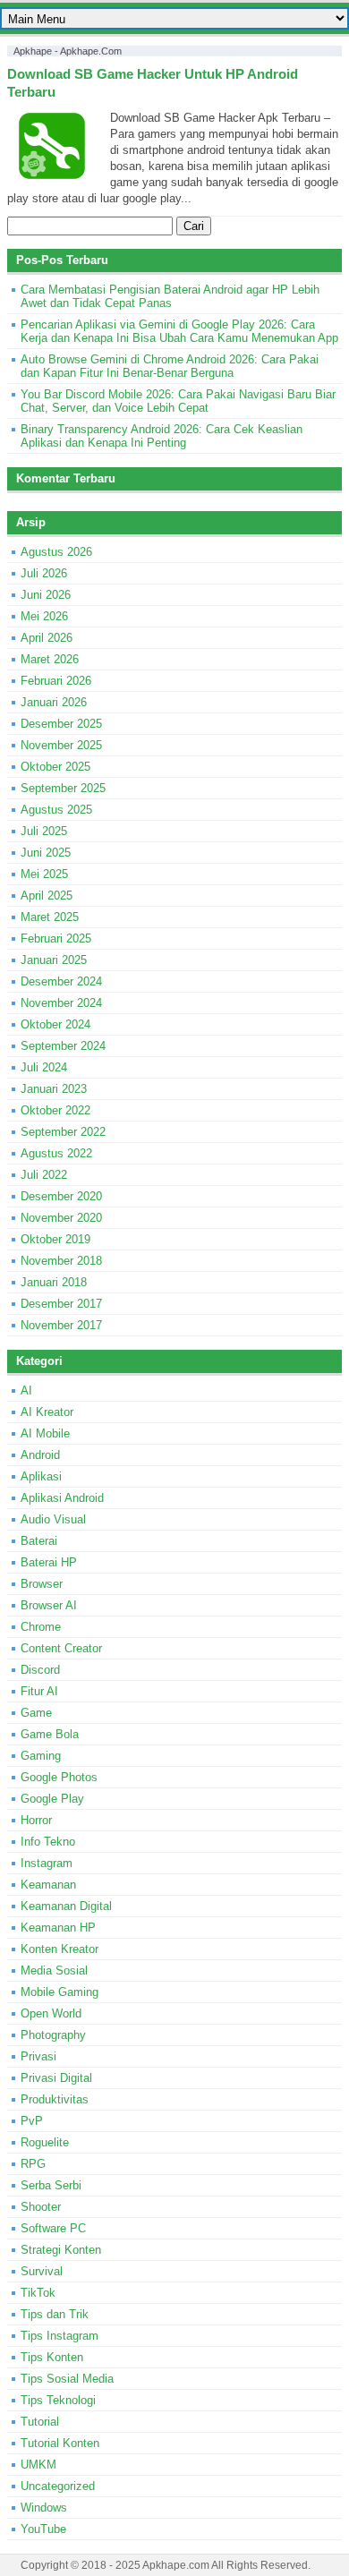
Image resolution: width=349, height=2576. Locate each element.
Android (40, 1455)
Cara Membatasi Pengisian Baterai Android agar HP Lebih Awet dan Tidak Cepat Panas (170, 296)
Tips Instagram (60, 2336)
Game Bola (50, 1734)
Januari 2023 (54, 1089)
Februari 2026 (56, 681)
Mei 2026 (44, 616)
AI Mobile (45, 1433)
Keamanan (48, 1885)
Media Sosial (54, 1970)
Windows (44, 2508)
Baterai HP (49, 1562)
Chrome (41, 1627)
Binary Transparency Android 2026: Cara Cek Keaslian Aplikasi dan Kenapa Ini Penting (162, 436)
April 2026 (47, 638)
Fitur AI (39, 1691)
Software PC (53, 2228)
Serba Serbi (51, 2185)
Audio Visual (53, 1519)
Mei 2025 (44, 874)
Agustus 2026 (56, 552)
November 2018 (61, 1261)
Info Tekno (48, 1842)
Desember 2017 (61, 1304)
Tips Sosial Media (67, 2379)
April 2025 (47, 896)
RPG (33, 2164)
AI (26, 1390)
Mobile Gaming (60, 1992)
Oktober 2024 (55, 1024)
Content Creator (61, 1648)
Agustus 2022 (56, 1153)
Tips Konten (52, 2357)
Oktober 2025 (55, 767)
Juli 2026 (44, 573)
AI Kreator (47, 1412)
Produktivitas (55, 2099)
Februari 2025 (56, 938)
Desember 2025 (61, 724)
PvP (32, 2121)
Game (36, 1713)
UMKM (38, 2465)
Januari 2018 (54, 1282)
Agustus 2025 (56, 810)
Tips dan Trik (55, 2314)
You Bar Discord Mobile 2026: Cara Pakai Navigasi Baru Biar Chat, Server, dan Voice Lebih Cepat (178, 401)
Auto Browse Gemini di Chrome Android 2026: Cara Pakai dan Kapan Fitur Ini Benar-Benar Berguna (170, 366)
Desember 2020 (61, 1196)
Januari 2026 (54, 702)
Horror (36, 1820)
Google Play (52, 1799)
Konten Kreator (60, 1949)
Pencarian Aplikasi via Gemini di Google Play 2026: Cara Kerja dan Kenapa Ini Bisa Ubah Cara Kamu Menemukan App (179, 331)
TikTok (38, 2293)
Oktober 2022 (55, 1110)
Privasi (38, 2056)
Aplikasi (41, 1476)
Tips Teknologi (58, 2400)
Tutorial (40, 2422)
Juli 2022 (44, 1175)
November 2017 (61, 1325)
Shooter (41, 2207)
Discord (40, 1670)
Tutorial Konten (60, 2443)
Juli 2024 (44, 1067)
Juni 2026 (46, 595)
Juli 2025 (44, 831)
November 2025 (61, 745)
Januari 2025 (54, 960)
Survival (42, 2271)
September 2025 (63, 788)
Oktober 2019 (55, 1239)
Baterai (39, 1541)
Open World (51, 2013)
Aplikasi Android (62, 1498)
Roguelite (45, 2142)
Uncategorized (58, 2486)
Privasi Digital (56, 2078)
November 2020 (61, 1218)
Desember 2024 (61, 981)
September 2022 (63, 1132)
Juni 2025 (46, 853)
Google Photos (59, 1777)
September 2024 (63, 1046)
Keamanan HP (58, 1928)
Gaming (41, 1756)
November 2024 (61, 1003)
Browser (42, 1584)
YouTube (43, 2529)
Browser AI (49, 1605)
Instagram (47, 1863)
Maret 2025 (50, 917)
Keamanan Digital (66, 1906)
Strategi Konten (61, 2250)
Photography (53, 2035)
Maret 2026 (50, 659)
